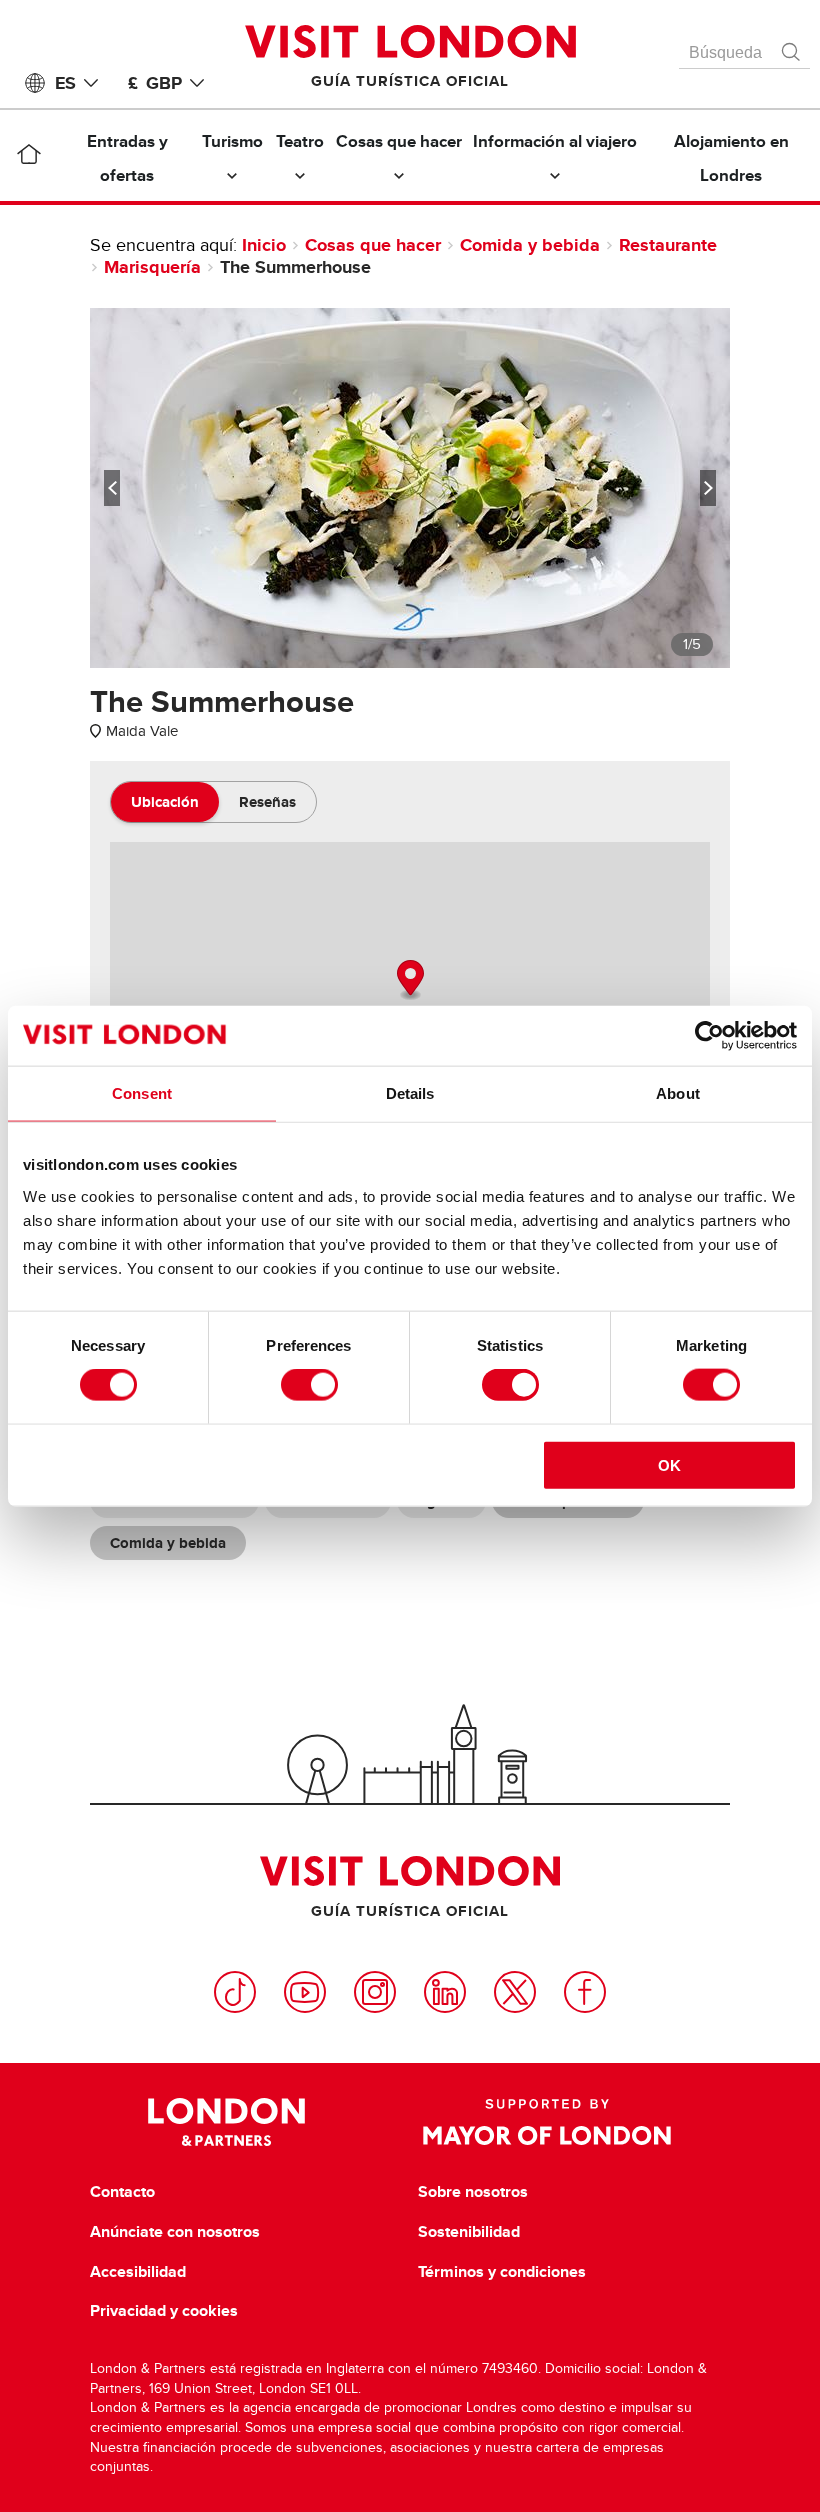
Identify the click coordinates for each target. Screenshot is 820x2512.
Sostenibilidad (469, 2232)
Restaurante (668, 245)
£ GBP (155, 83)
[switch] (309, 1385)
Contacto (122, 2192)
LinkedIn (445, 1992)
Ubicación (165, 802)
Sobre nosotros (473, 2192)
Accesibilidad (138, 2272)
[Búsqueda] (792, 47)
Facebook (585, 1992)
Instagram (375, 1992)
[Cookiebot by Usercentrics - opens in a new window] (709, 1036)
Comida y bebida (530, 245)
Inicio (264, 245)
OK (669, 1464)
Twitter (515, 1992)
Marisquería (152, 267)
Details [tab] (410, 1093)
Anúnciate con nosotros (175, 2232)
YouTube (305, 1992)
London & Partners (226, 2122)
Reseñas (267, 802)
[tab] (165, 802)
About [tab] (678, 1093)
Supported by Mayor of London (547, 2122)
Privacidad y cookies (164, 2311)
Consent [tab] (142, 1093)
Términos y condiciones (502, 2272)
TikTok (235, 1992)
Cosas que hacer (373, 245)
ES (65, 83)
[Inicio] (29, 158)
